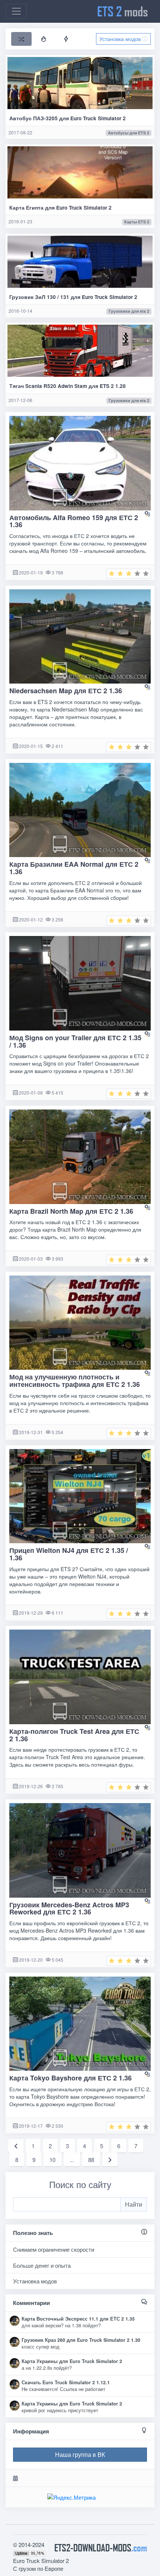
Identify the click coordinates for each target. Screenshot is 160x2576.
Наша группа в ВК (80, 2454)
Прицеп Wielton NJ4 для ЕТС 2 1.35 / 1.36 (69, 1554)
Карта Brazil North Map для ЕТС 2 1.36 (71, 1211)
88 (91, 2160)
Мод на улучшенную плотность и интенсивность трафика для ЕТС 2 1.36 (75, 1381)
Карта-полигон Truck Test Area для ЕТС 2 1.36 (74, 1735)
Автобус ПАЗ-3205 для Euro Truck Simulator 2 (68, 118)
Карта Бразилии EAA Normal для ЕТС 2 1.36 (74, 868)
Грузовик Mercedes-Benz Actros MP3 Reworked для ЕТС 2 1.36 (69, 1908)
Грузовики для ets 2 (129, 311)
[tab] (21, 39)
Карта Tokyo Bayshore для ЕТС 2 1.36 (71, 2078)
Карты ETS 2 (137, 222)
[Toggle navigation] (16, 11)
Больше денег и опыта (42, 2265)
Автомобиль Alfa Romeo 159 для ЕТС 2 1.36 (74, 521)
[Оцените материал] (129, 574)
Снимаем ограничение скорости (54, 2249)
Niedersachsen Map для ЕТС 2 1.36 (66, 691)
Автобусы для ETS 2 (129, 133)
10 (52, 2160)
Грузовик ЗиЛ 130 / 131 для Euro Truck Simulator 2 (73, 297)
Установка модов (121, 39)
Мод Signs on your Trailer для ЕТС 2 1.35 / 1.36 (75, 1041)
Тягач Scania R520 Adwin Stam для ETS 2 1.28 (68, 386)
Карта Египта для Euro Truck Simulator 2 (60, 208)
